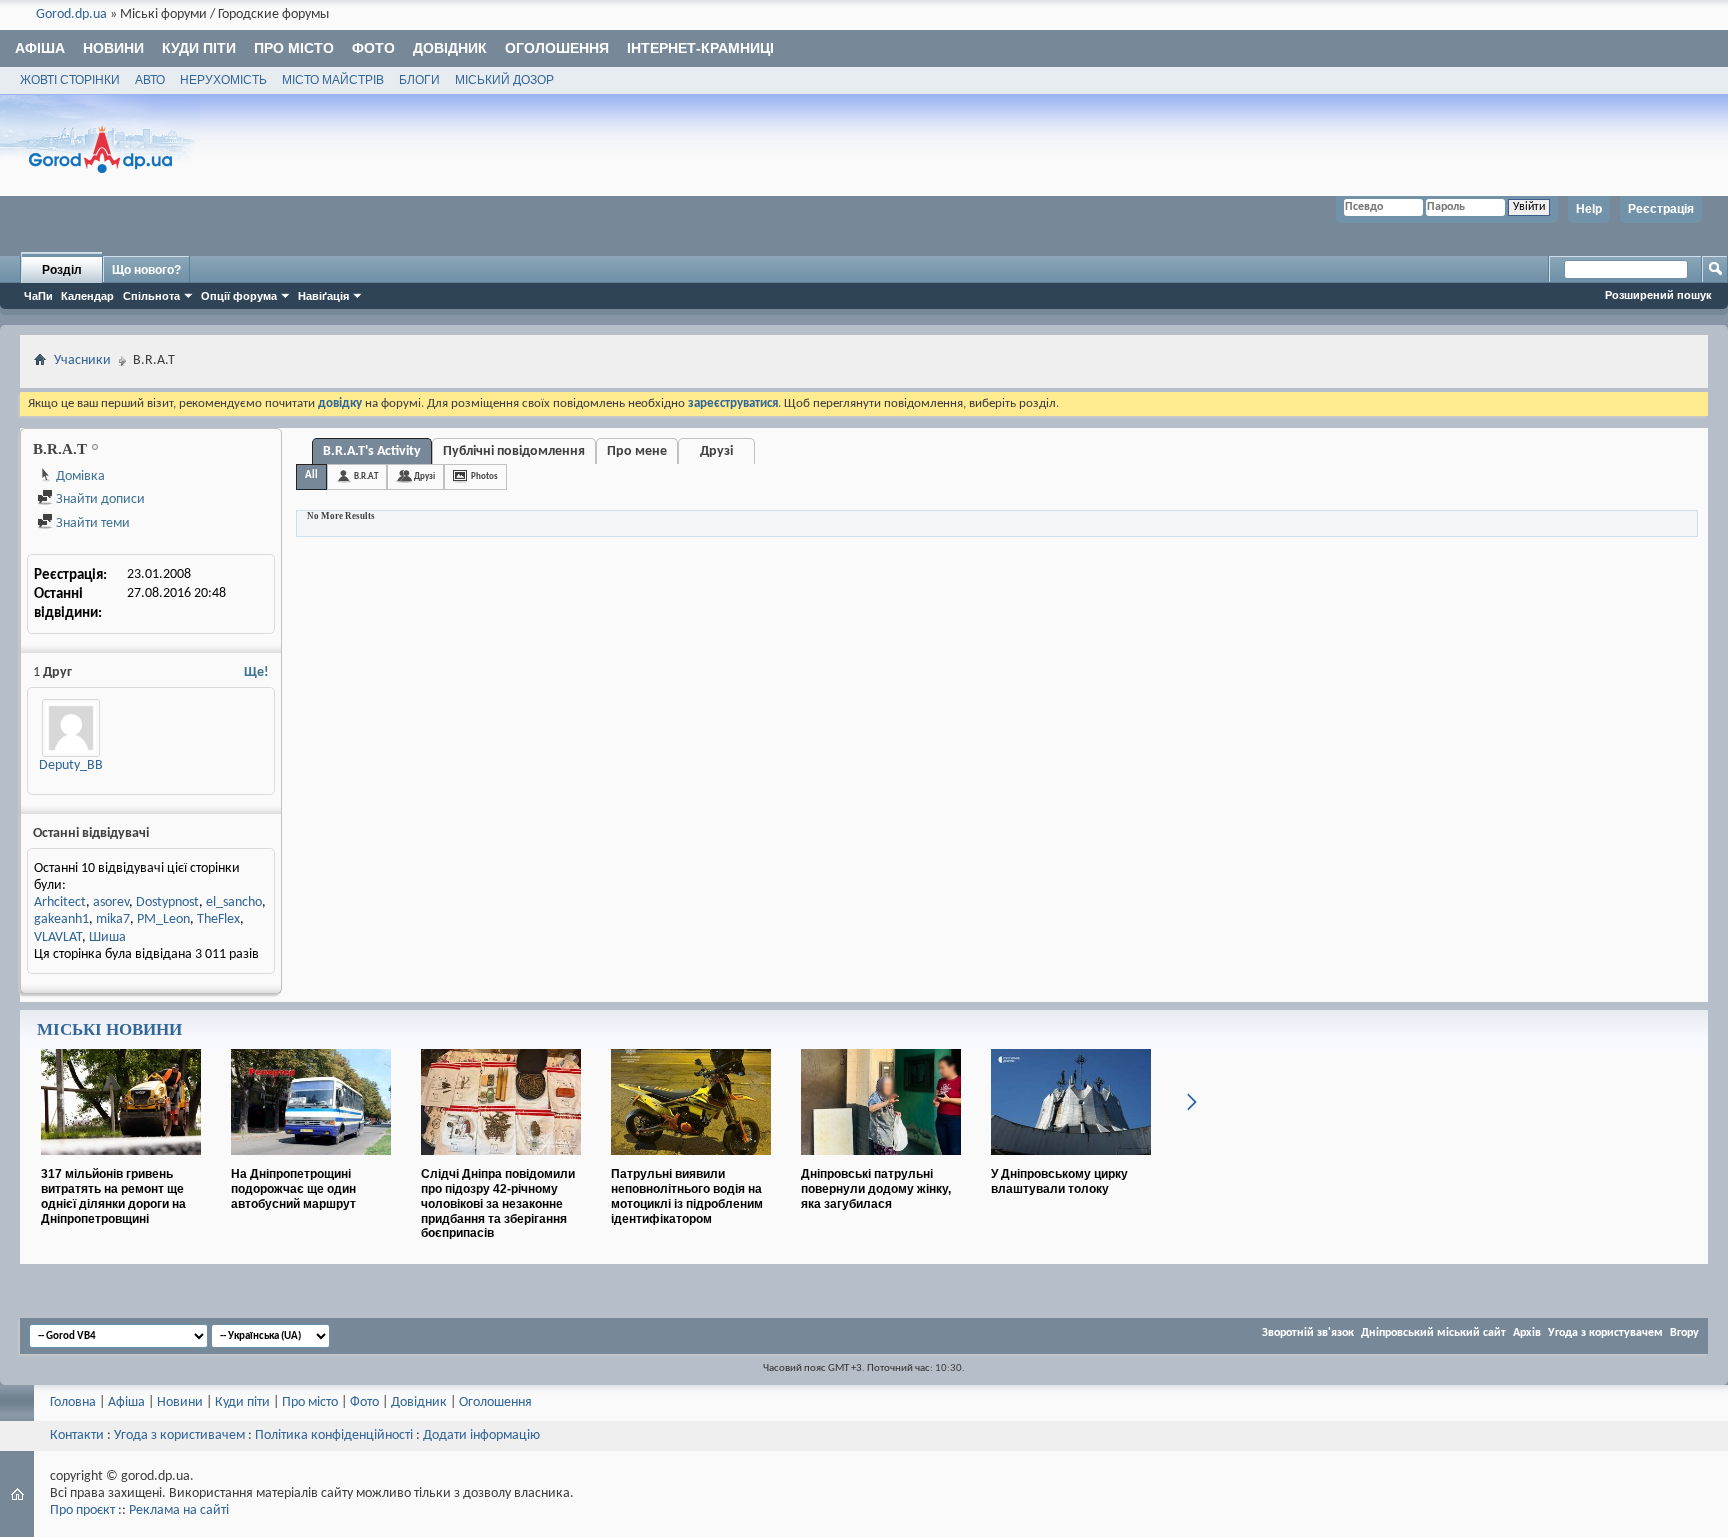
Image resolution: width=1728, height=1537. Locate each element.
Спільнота (151, 296)
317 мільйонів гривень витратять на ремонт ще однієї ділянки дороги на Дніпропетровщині (113, 1196)
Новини (113, 48)
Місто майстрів (333, 80)
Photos (484, 476)
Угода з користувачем (1605, 1333)
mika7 (113, 919)
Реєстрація (1661, 209)
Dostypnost (167, 902)
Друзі (716, 451)
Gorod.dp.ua (71, 14)
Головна (73, 1402)
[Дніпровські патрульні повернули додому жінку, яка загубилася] (881, 1163)
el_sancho (234, 902)
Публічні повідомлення (514, 451)
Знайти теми (91, 523)
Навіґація (323, 296)
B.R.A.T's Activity (372, 451)
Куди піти (199, 48)
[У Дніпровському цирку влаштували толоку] (1071, 1163)
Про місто (294, 48)
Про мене (637, 451)
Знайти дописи (99, 499)
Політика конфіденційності (334, 1435)
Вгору (1684, 1333)
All (311, 475)
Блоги (419, 80)
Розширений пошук (1658, 295)
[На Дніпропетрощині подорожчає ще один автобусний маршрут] (311, 1163)
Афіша (40, 48)
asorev (111, 902)
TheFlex (218, 919)
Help (1589, 209)
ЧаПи (38, 296)
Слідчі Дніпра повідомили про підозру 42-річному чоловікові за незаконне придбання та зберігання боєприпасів (498, 1203)
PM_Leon (163, 919)
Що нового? (146, 270)
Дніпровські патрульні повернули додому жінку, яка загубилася (876, 1189)
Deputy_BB (71, 765)
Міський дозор (504, 80)
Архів (1527, 1333)
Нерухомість (223, 80)
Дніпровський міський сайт (1433, 1333)
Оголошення (557, 48)
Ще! (256, 672)
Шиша (107, 937)
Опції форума (239, 296)
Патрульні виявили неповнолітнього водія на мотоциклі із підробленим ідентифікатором (687, 1196)
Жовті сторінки (70, 80)
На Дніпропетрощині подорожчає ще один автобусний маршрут (293, 1189)
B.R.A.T (366, 476)
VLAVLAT (58, 937)
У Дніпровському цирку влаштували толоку (1059, 1181)
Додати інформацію (481, 1435)
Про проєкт (82, 1510)
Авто (150, 80)
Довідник (450, 48)
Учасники (82, 360)
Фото (373, 48)
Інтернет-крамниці (700, 48)
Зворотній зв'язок (1308, 1333)
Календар (87, 296)
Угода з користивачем (179, 1435)
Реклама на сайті (179, 1510)
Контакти (77, 1435)
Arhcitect (60, 902)
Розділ (62, 270)
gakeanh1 (61, 919)
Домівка (79, 476)
